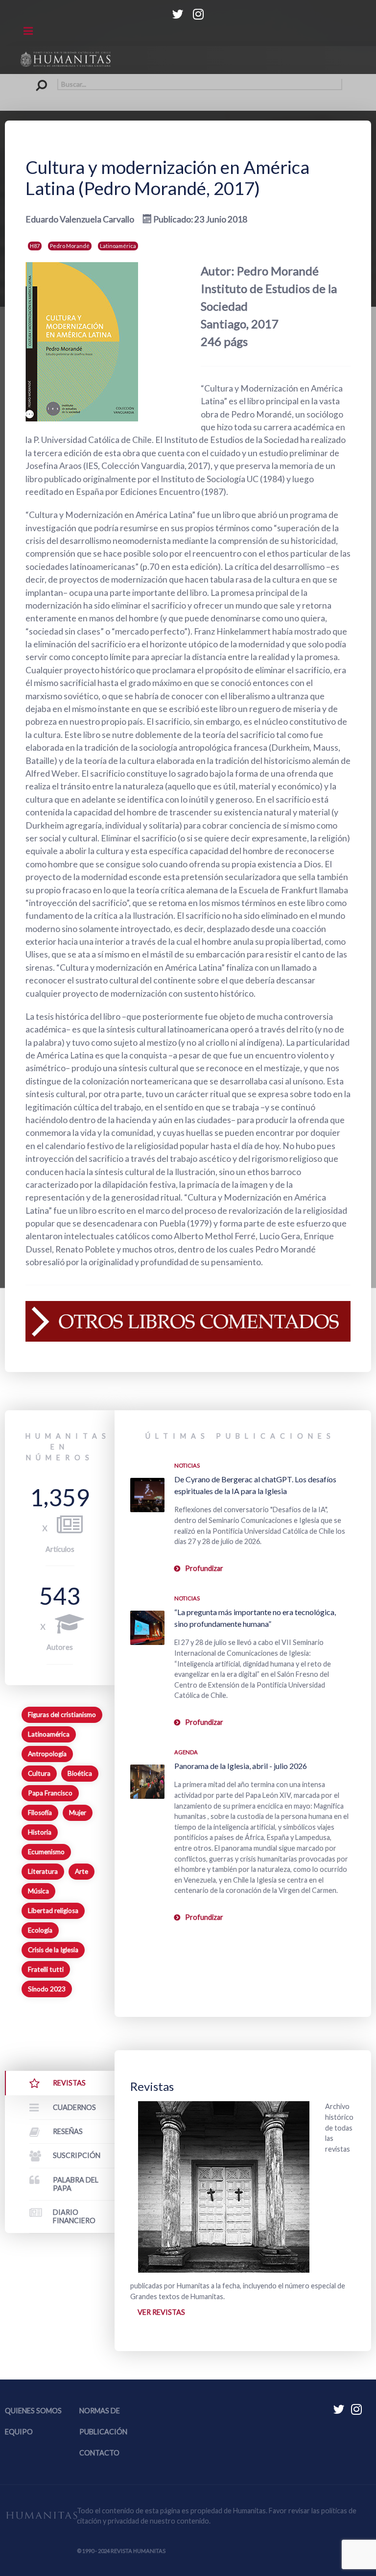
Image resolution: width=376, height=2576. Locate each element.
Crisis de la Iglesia (53, 1950)
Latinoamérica (118, 246)
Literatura (43, 1871)
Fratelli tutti (46, 1969)
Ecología (40, 1930)
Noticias (187, 1465)
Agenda (186, 1752)
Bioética (80, 1773)
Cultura (39, 1773)
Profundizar (204, 1568)
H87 (35, 246)
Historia (40, 1832)
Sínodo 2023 (47, 1989)
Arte (82, 1871)
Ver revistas (161, 2312)
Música (38, 1891)
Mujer (78, 1813)
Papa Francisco (50, 1793)
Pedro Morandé (70, 246)
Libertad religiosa (53, 1911)
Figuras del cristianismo (62, 1715)
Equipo (19, 2432)
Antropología (47, 1754)
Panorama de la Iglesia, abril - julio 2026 (241, 1766)
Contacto (99, 2453)
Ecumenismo (46, 1852)
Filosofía (40, 1813)
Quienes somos (33, 2411)
